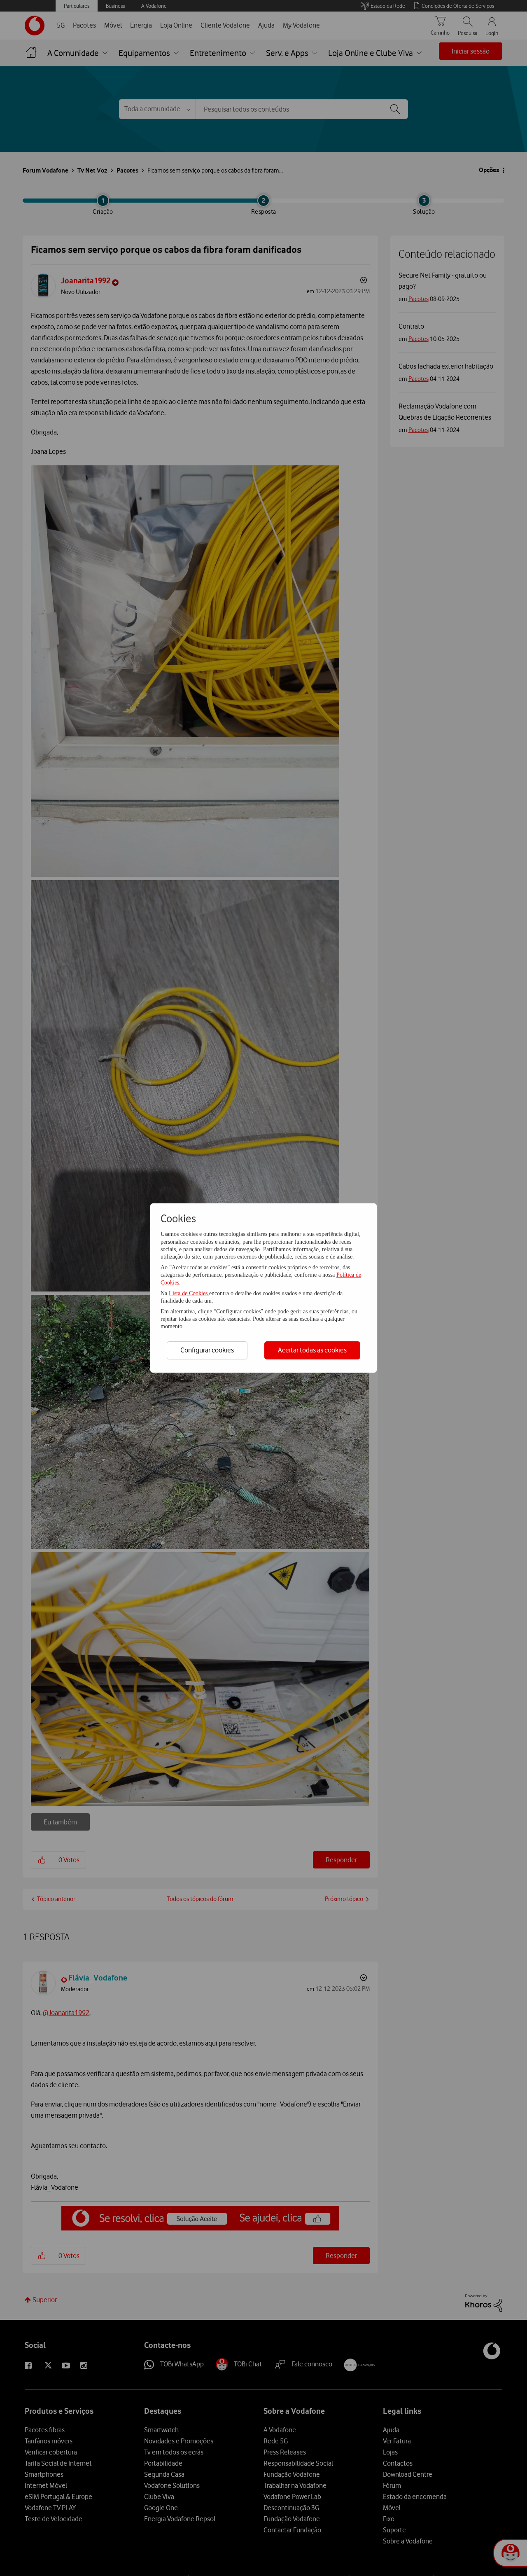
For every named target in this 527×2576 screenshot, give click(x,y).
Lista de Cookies (189, 1293)
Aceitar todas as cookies (312, 1350)
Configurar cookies (207, 1350)
